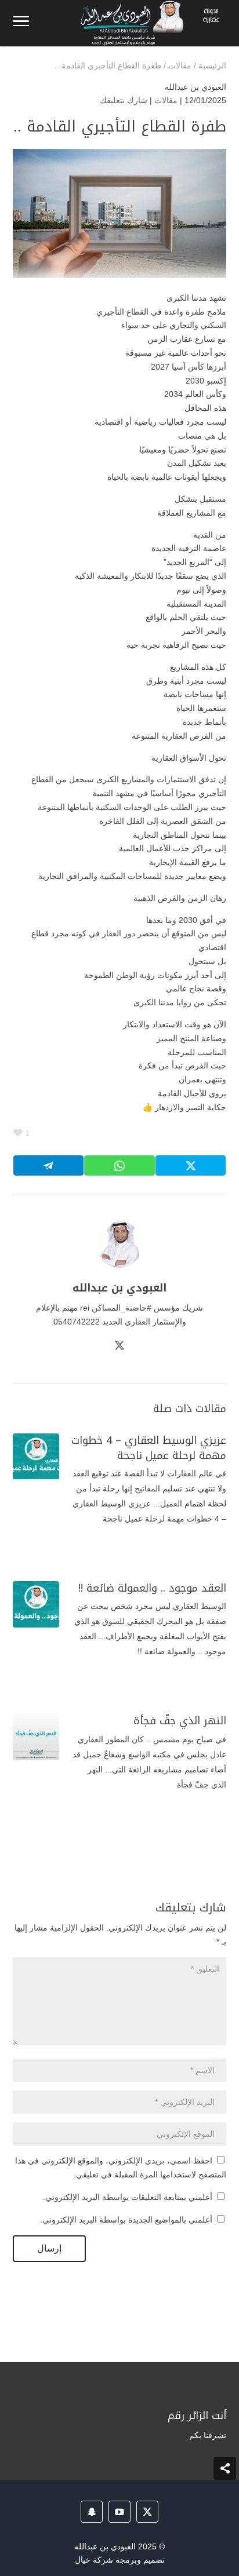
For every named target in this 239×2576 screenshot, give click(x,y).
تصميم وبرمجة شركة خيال (120, 2560)
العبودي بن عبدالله (195, 87)
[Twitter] (119, 1347)
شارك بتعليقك (124, 100)
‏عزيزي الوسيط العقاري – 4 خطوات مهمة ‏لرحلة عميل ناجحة (149, 1448)
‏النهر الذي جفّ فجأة (180, 1721)
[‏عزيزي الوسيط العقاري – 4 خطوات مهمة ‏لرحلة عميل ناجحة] (36, 1457)
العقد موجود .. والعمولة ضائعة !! (152, 1588)
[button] (225, 2499)
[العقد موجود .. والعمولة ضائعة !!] (36, 1604)
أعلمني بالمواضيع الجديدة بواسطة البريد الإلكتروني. (126, 2220)
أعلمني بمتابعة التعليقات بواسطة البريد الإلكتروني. (128, 2197)
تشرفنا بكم (208, 2435)
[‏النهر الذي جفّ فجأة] (36, 1737)
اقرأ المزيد (182, 1551)
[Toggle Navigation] (21, 23)
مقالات (166, 100)
